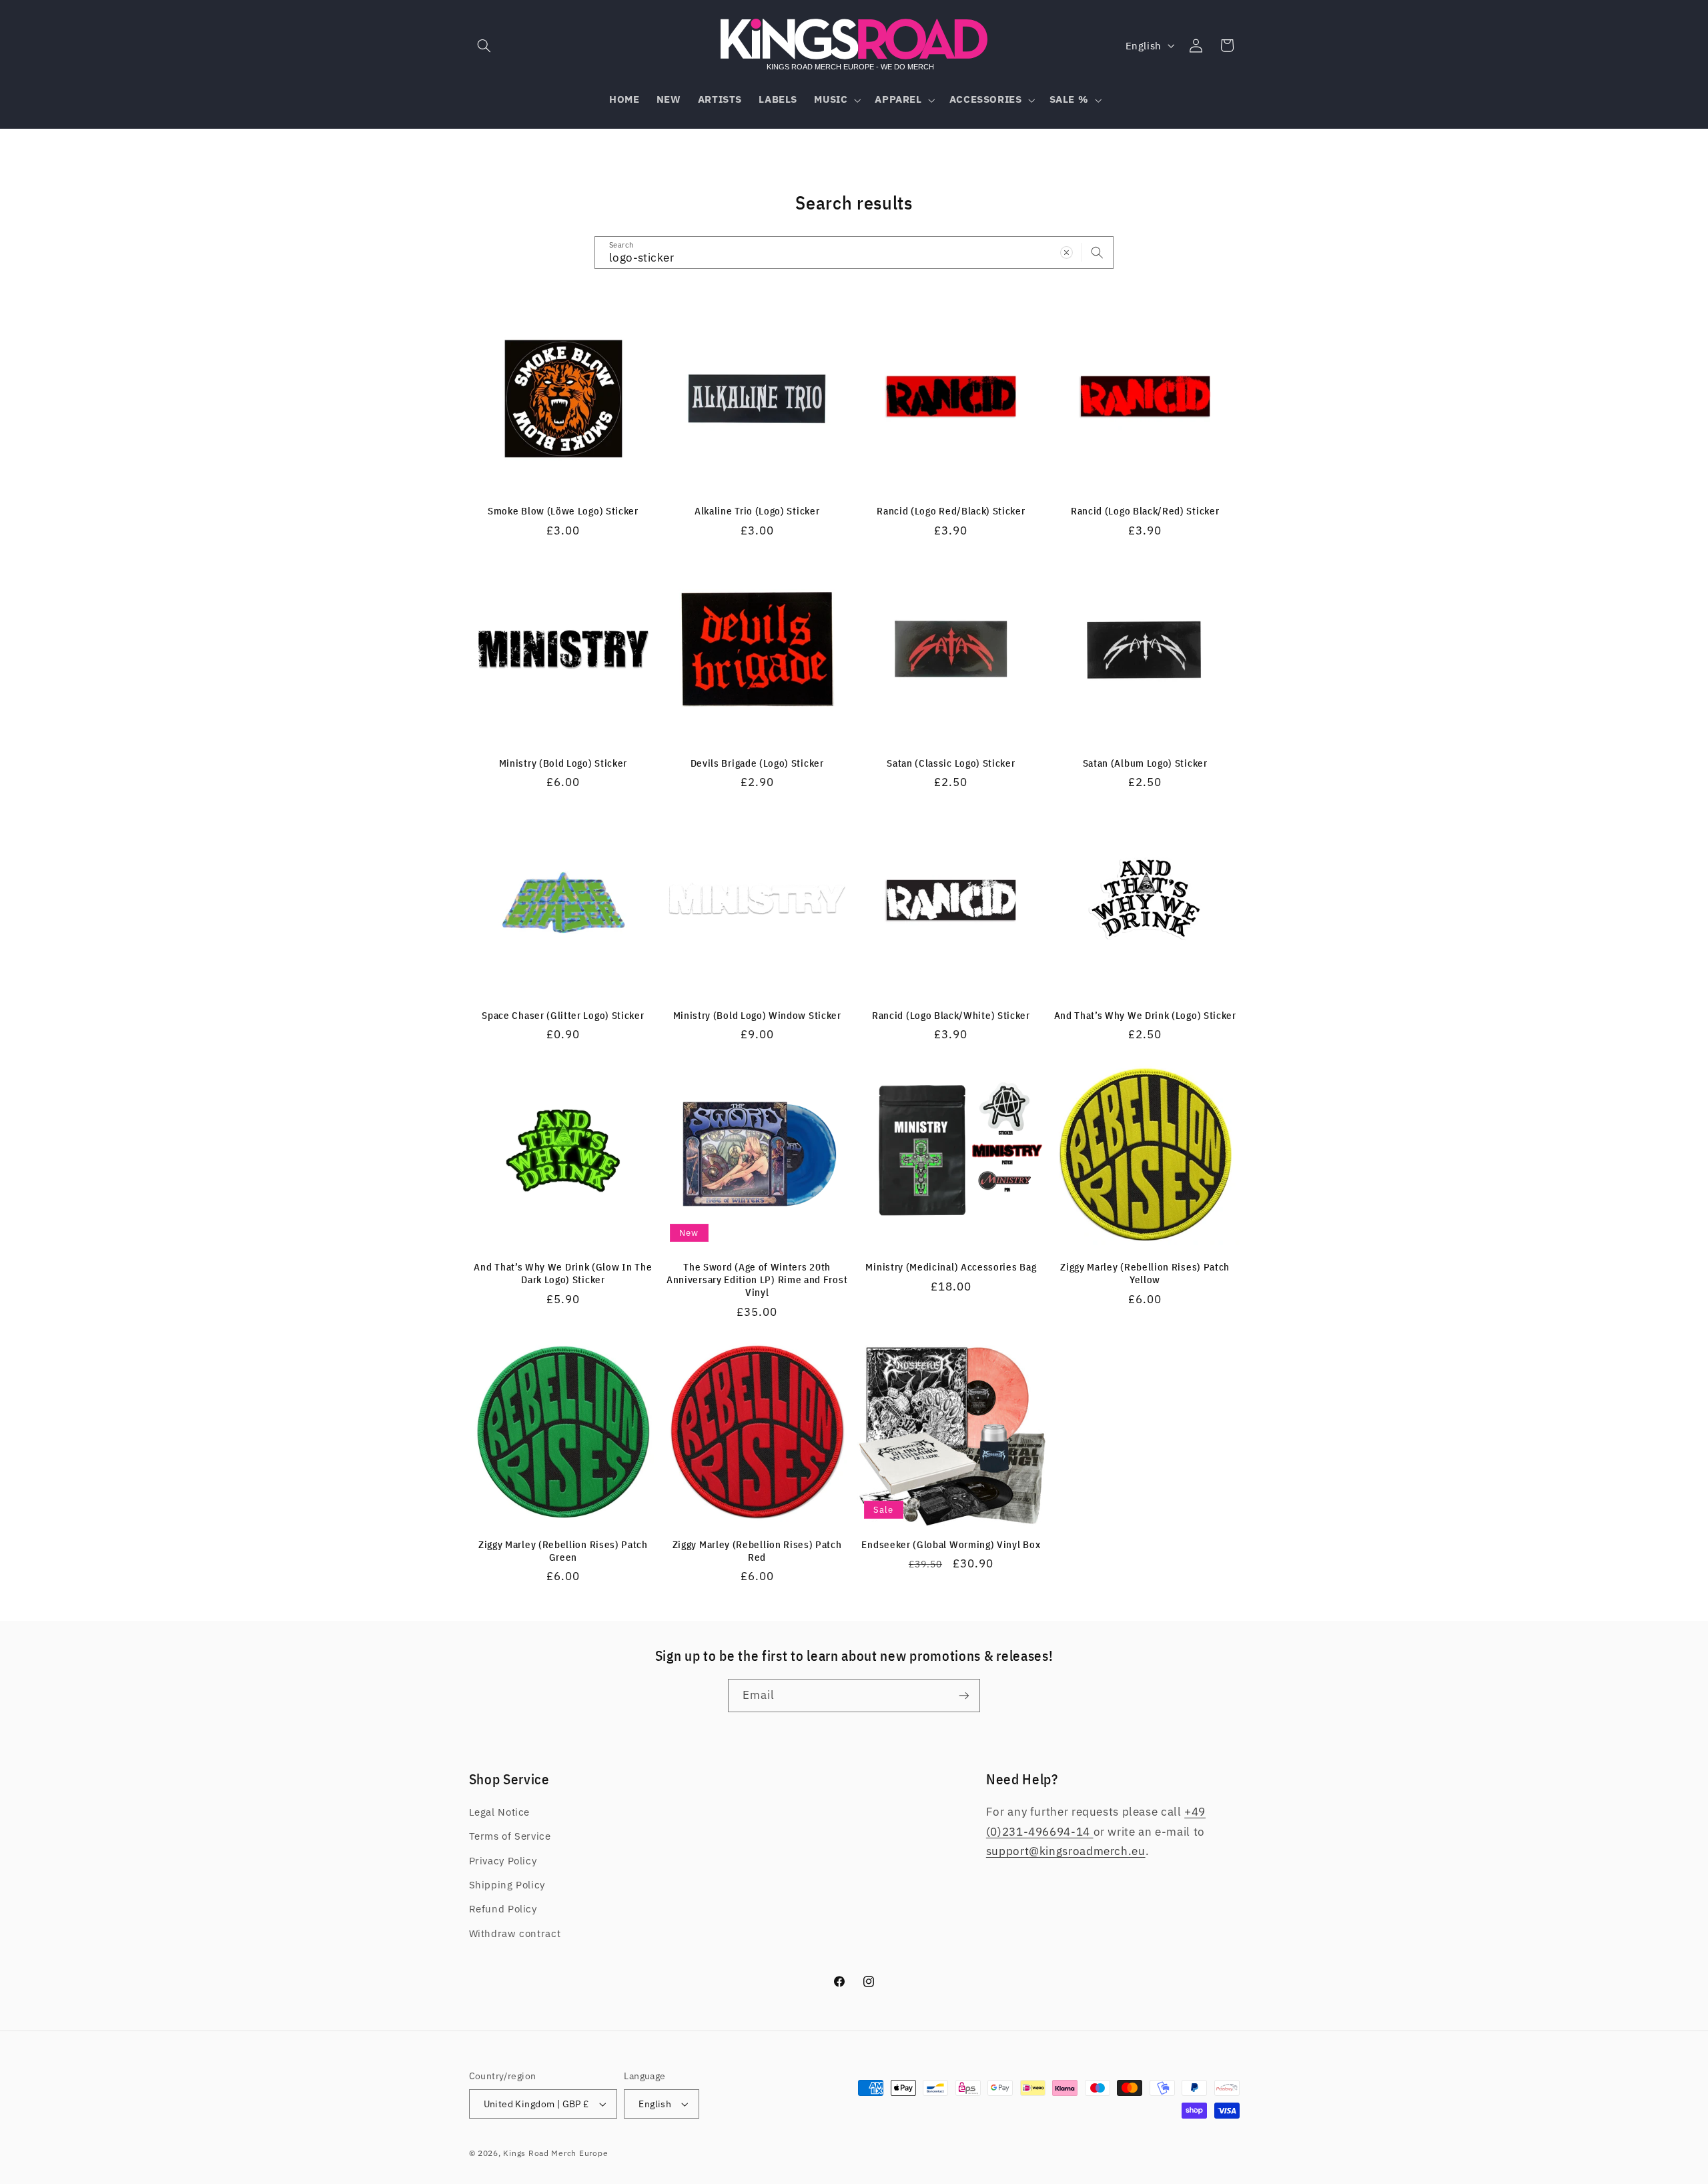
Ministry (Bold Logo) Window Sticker (757, 1015)
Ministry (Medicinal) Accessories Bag (951, 1267)
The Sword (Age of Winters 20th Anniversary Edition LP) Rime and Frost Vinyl (757, 1280)
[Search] (1098, 252)
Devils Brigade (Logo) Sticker (757, 763)
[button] (484, 45)
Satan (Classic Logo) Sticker (951, 763)
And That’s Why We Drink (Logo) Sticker (1145, 1015)
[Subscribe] (964, 1695)
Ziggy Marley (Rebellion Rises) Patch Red (757, 1551)
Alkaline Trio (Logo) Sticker (757, 511)
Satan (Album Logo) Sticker (1145, 763)
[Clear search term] (1067, 252)
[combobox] (854, 253)
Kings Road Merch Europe (555, 2153)
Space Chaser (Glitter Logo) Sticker (563, 1015)
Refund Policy (503, 1909)
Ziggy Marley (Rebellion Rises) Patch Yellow (1145, 1273)
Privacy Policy (503, 1861)
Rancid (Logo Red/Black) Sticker (951, 511)
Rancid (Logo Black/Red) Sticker (1145, 511)
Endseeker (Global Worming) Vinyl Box (951, 1544)
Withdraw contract (515, 1933)
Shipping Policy (507, 1885)
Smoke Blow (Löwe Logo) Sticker (563, 511)
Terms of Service (510, 1836)
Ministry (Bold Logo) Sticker (563, 763)
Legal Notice (500, 1812)
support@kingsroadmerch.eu (1066, 1851)
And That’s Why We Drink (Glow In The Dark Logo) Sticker (563, 1273)
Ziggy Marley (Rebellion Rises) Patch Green (563, 1551)
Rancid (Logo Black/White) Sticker (951, 1015)
